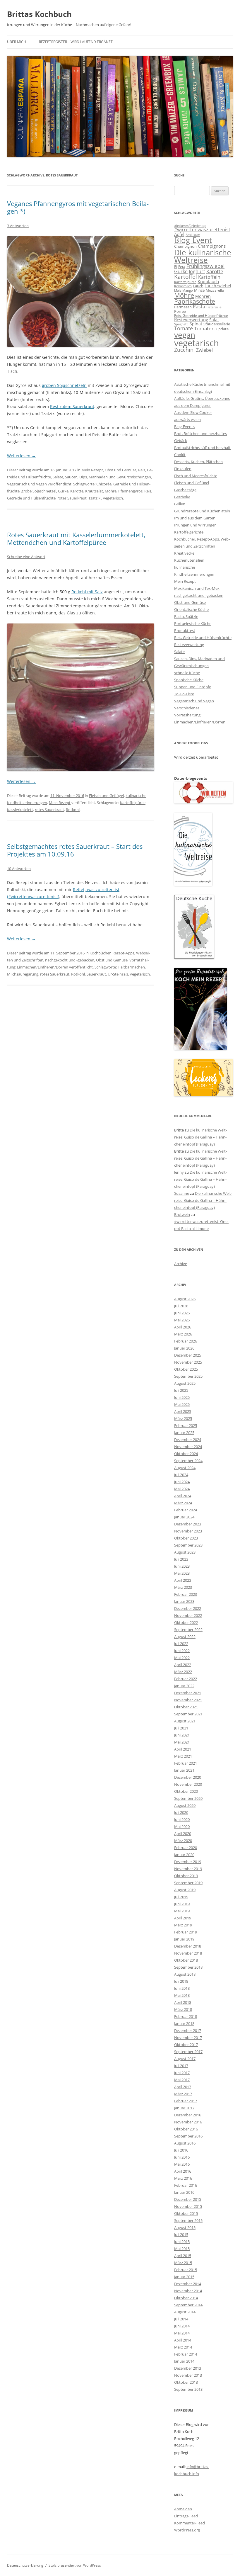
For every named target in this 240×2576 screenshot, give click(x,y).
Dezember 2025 (188, 1355)
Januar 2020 (184, 1855)
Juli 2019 (181, 1897)
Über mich (17, 42)
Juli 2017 (181, 2066)
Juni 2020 (182, 1819)
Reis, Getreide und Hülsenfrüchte (201, 315)
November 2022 (188, 1615)
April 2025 (183, 1411)
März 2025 (183, 1418)
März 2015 (183, 2263)
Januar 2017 (184, 2108)
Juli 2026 (181, 1306)
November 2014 (188, 2291)
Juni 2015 (182, 2242)
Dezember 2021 (188, 1693)
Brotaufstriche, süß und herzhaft (202, 448)
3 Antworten (18, 226)
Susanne (182, 1193)
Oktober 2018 (186, 1960)
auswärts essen (187, 419)
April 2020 (183, 1834)
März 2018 (183, 2009)
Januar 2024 (184, 1517)
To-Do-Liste (184, 694)
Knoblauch (208, 281)
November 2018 (188, 1953)
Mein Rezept (92, 470)
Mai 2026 (182, 1320)
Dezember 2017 (188, 2030)
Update (222, 329)
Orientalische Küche (191, 609)
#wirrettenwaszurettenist (202, 230)
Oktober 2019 (186, 1876)
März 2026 (183, 1334)
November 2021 (188, 1700)
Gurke (63, 491)
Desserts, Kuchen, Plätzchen (198, 462)
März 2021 (183, 1756)
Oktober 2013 (186, 2382)
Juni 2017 (182, 2073)
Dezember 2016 (188, 2115)
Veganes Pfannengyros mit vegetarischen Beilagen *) (78, 207)
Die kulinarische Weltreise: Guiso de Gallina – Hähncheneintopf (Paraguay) (200, 1137)
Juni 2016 (182, 2157)
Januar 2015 (184, 2277)
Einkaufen (183, 469)
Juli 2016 (181, 2150)
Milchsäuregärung (23, 974)
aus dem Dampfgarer (192, 405)
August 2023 (185, 1552)
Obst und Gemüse (121, 470)
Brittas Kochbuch (39, 14)
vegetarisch (113, 498)
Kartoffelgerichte (189, 532)
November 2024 (188, 1447)
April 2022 (183, 1665)
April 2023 (183, 1580)
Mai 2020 (182, 1826)
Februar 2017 (186, 2101)
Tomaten (204, 328)
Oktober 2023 (186, 1538)
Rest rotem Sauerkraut (72, 406)
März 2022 (183, 1672)
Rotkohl (73, 810)
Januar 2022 (184, 1686)
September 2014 (188, 2305)
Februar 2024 (186, 1510)
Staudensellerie (217, 324)
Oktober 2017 (186, 2045)
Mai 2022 (182, 1658)
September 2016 (188, 2136)
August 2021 (185, 1721)
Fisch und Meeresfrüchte (196, 476)
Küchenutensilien (189, 560)
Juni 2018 (182, 1988)
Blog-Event (193, 240)
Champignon (185, 246)
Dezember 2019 (188, 1862)
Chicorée (104, 484)
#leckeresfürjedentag (190, 226)
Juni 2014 (182, 2326)
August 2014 (185, 2312)
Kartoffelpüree (133, 803)
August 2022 (185, 1637)
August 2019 (185, 1890)
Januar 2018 (184, 2023)
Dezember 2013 (188, 2368)
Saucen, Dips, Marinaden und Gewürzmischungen (108, 477)
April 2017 (183, 2087)
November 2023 (188, 1531)
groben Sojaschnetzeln (64, 385)
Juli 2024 (181, 1475)
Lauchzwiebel (218, 286)
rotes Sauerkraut (72, 498)
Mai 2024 (182, 1489)
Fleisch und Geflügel (106, 796)
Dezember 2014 (188, 2284)
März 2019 (183, 1925)
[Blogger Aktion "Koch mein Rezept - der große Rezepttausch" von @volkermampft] (200, 1049)
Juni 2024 (182, 1482)
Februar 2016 (186, 2185)
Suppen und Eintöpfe (193, 687)
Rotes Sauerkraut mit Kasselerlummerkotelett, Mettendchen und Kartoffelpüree (76, 538)
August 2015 (185, 2227)
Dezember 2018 (188, 1946)
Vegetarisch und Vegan (27, 484)
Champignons (212, 246)
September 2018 (188, 1967)
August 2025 (185, 1383)
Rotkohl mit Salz (87, 592)
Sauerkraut (96, 974)
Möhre (111, 491)
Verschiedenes (187, 708)
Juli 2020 (181, 1812)
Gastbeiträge (185, 490)
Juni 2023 (182, 1566)
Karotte (77, 491)
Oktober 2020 (186, 1791)
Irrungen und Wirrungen (195, 525)
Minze (199, 290)
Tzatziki (95, 498)
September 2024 (188, 1461)
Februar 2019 (186, 1932)
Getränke (182, 497)
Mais (178, 290)
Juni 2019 (182, 1904)
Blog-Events (184, 426)
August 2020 (185, 1805)
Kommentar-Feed (190, 2523)
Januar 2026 (184, 1348)
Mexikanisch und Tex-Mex (197, 588)
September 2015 (188, 2220)
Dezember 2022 (188, 1608)
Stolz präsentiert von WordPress (75, 2565)
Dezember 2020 (188, 1777)
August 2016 (185, 2143)
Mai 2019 (182, 1911)
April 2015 (183, 2256)
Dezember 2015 (188, 2199)
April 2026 (183, 1327)
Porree (180, 311)
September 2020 (188, 1798)
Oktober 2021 (186, 1707)
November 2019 (188, 1869)
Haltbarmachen (131, 967)
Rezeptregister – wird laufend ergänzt (76, 42)
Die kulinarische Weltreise (203, 256)
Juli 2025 (181, 1390)
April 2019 (183, 1918)
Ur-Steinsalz (118, 974)
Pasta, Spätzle (186, 616)
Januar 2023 (184, 1601)
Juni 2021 (182, 1735)
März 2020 (183, 1841)
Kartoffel (186, 277)
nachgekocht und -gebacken (70, 960)
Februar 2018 (186, 2016)
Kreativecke (184, 553)
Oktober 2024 (186, 1454)
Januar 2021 (184, 1770)
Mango (188, 290)
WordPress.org (187, 2530)
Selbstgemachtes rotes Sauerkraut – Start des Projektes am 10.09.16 (75, 850)
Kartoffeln (209, 277)
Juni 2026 (182, 1313)
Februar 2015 (186, 2270)
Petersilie (214, 307)
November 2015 (188, 2206)
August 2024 (185, 1468)
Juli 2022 (181, 1644)
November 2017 (188, 2038)
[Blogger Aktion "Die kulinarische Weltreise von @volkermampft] (193, 884)
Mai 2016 (182, 2164)
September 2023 (188, 1545)
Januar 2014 (184, 2361)
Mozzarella (215, 290)
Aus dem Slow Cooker (193, 412)
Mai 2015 (182, 2249)
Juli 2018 (181, 1981)
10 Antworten (19, 869)
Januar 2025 (184, 1433)
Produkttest (185, 631)
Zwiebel (204, 350)
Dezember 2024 (188, 1440)
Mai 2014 (182, 2333)
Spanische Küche (189, 680)
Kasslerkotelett (20, 810)
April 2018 (183, 2002)
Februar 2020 (186, 1848)
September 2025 (188, 1376)
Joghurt (197, 271)
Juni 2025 (182, 1397)
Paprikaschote (195, 301)
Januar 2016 (184, 2192)
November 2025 (188, 1362)
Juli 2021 (181, 1728)
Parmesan (183, 307)
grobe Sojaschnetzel (39, 491)
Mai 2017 (182, 2080)
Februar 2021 (186, 1763)
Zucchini (185, 350)
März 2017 (183, 2094)
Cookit (180, 455)
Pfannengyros (130, 491)
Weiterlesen (21, 456)
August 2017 (185, 2059)
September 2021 (188, 1714)
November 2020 (188, 1784)
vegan (185, 335)
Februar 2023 (186, 1594)
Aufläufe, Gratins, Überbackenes (202, 398)
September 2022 (188, 1629)
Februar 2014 (186, 2354)
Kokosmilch (183, 286)
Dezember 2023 (188, 1524)
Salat (214, 320)
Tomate (184, 328)
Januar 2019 (184, 1939)
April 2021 (183, 1749)
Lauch (198, 286)
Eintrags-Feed (186, 2516)
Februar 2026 (186, 1341)
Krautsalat (94, 491)
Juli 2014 (181, 2319)
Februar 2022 (186, 1679)
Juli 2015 (181, 2235)
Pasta (199, 307)
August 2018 (185, 1974)
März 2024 (183, 1503)
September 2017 (188, 2052)
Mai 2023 (182, 1573)
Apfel (179, 234)
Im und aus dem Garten (195, 518)
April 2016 (183, 2171)
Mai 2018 (182, 1995)
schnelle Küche (187, 673)
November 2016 (188, 2122)
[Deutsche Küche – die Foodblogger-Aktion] (194, 957)
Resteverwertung (191, 320)
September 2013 (188, 2389)
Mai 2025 (182, 1404)
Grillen (180, 504)
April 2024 (183, 1496)
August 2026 (185, 1299)
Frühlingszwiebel (205, 266)
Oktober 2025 (186, 1369)
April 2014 (183, 2340)
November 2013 (188, 2375)
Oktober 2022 (186, 1622)
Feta (182, 267)
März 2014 (183, 2347)
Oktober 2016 (186, 2129)
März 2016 (183, 2178)
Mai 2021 (182, 1742)
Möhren (203, 296)
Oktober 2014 (186, 2298)
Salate (58, 477)
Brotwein (182, 1214)
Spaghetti (181, 324)
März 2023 (183, 1587)
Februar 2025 (186, 1425)
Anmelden (183, 2509)
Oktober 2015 (186, 2213)
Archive (181, 1264)
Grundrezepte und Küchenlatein (202, 511)
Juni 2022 (182, 1651)
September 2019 (188, 1883)
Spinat (196, 324)
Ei (176, 266)
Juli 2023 (181, 1559)
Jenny (179, 1172)
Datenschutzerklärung (25, 2565)
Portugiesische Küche (193, 623)
